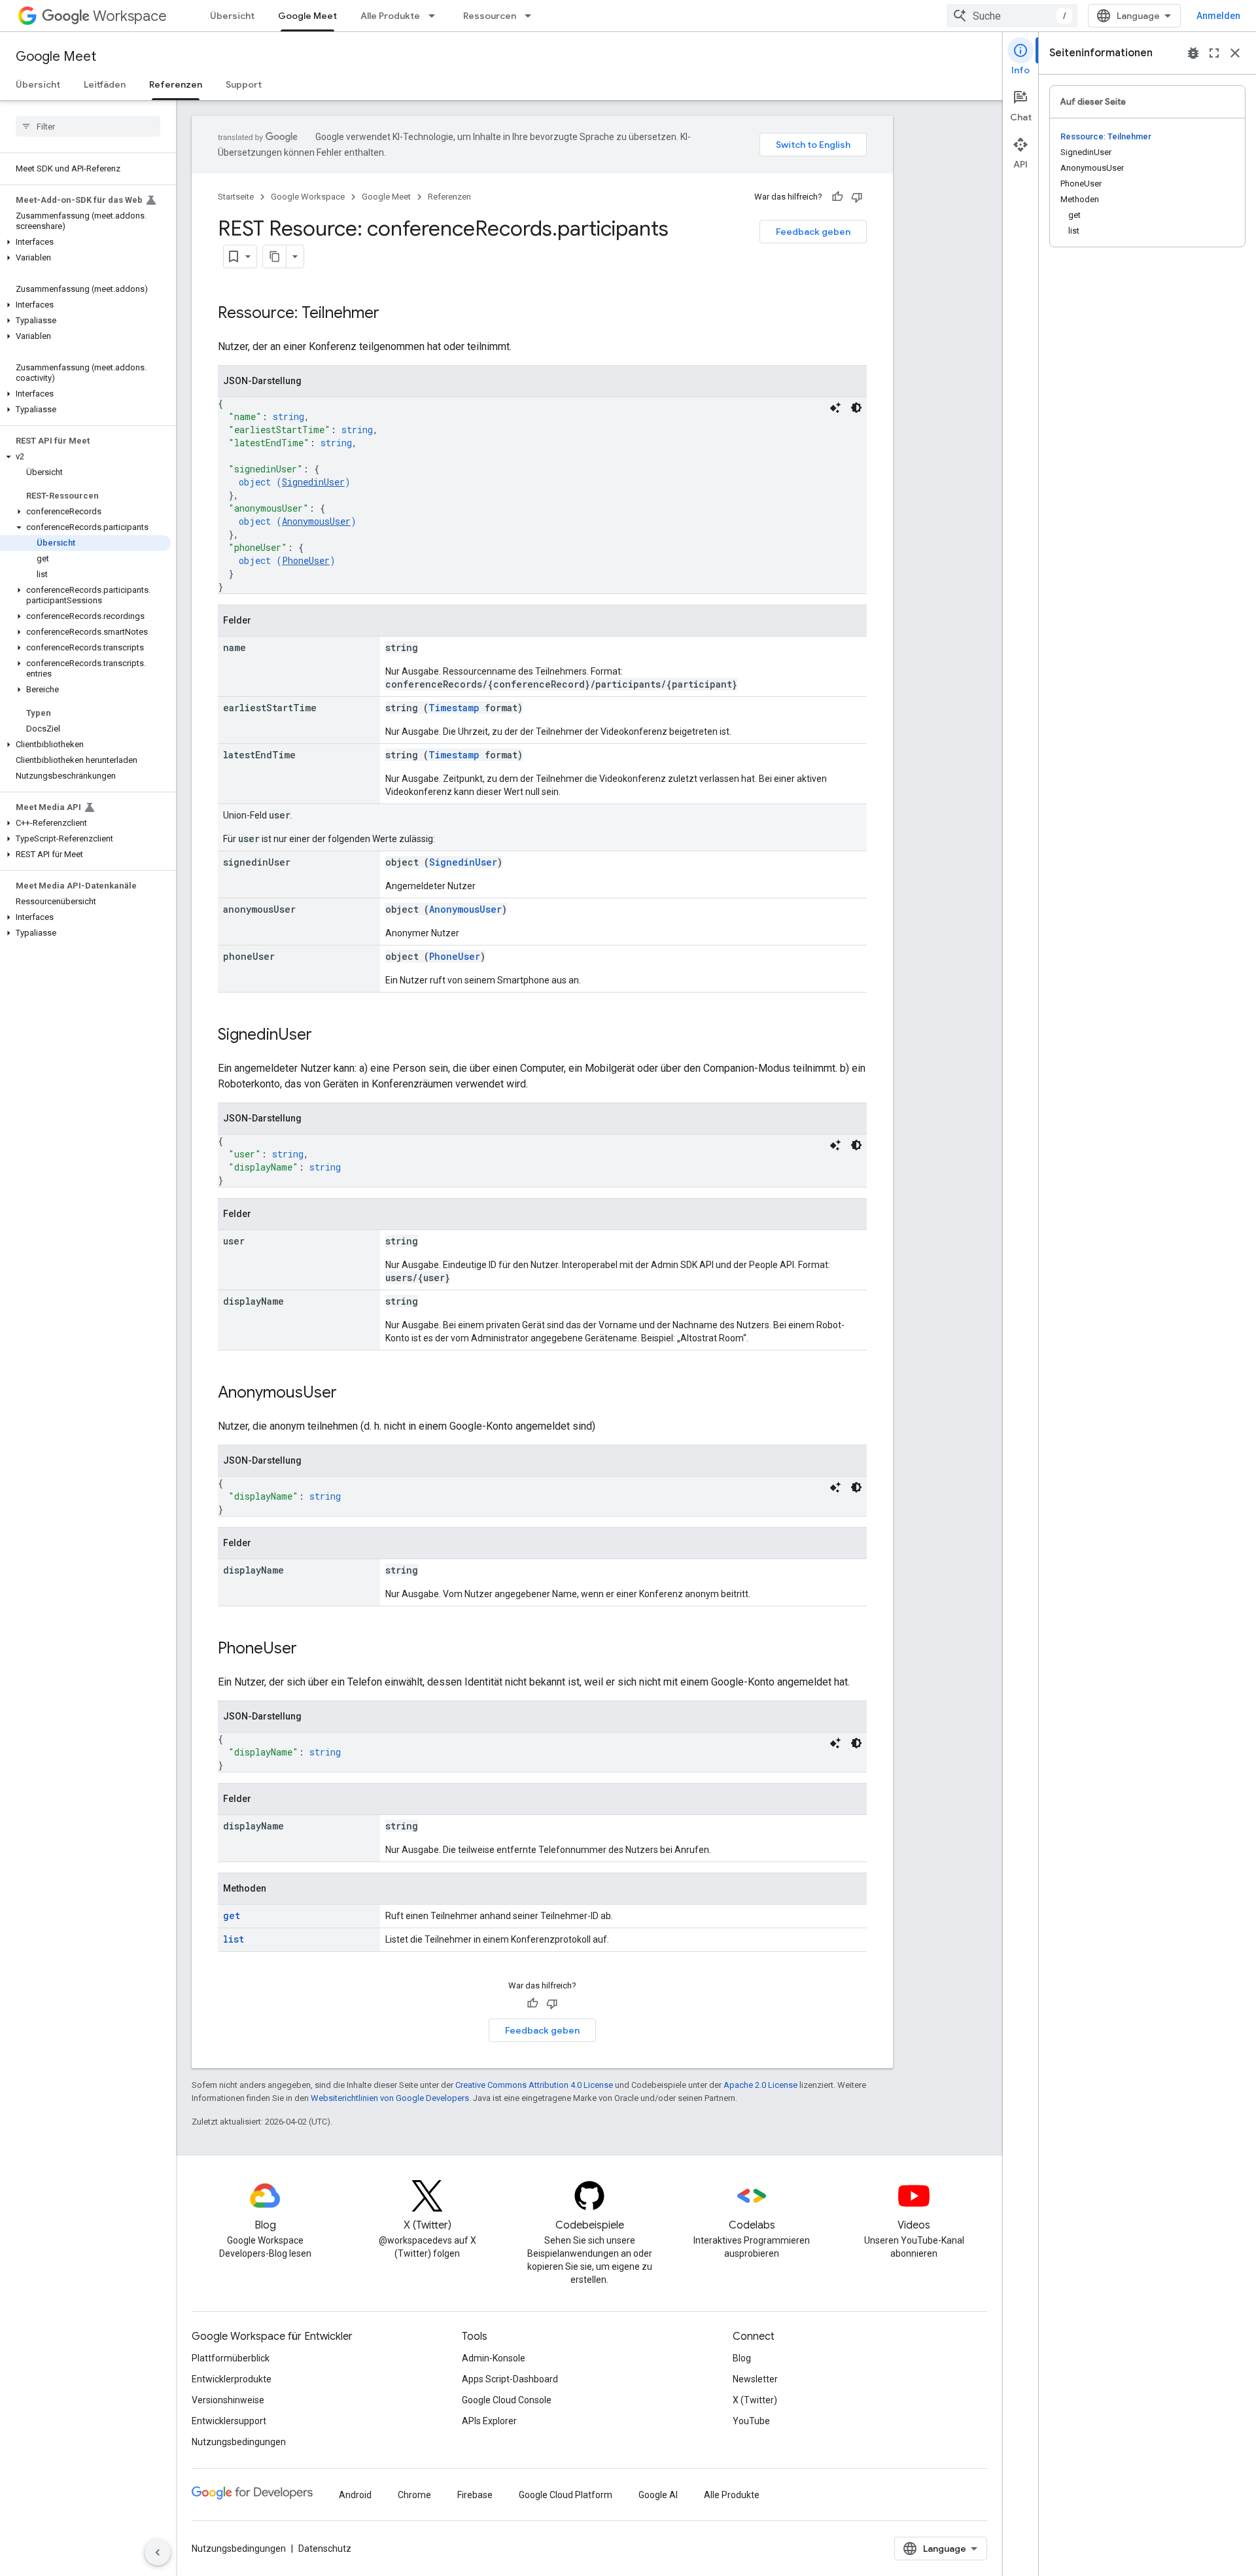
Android (355, 2495)
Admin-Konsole (494, 2358)
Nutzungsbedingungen (239, 2442)
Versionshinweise (228, 2400)
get (232, 1915)
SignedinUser (313, 482)
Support (244, 84)
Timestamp (454, 708)
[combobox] (1012, 16)
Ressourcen (490, 16)
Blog (742, 2358)
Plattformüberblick (231, 2358)
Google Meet (307, 16)
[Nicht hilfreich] (857, 197)
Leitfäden (105, 84)
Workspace (130, 16)
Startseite (236, 197)
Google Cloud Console (507, 2400)
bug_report (1193, 53)
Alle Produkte (390, 16)
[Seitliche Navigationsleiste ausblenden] (158, 2552)
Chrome (414, 2495)
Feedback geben (813, 232)
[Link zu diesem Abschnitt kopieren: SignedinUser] (325, 1036)
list (234, 1939)
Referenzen (176, 84)
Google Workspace (308, 197)
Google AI (658, 2495)
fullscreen (1214, 53)
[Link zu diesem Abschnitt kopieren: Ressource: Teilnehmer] (392, 314)
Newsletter (755, 2379)
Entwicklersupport (229, 2421)
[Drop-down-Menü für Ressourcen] (532, 16)
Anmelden (1218, 16)
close (1235, 53)
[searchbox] (88, 126)
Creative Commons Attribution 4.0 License (534, 2085)
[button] (85, 242)
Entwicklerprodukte (232, 2379)
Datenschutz (325, 2549)
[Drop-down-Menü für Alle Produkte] (436, 16)
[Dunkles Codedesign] (856, 408)
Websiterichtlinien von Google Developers (390, 2098)
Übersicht (232, 16)
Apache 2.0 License (760, 2085)
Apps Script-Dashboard (510, 2379)
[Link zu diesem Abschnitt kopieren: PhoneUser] (310, 1650)
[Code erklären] (835, 408)
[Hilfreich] (837, 197)
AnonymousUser (316, 521)
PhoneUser (306, 560)
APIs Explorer (489, 2421)
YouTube (751, 2421)
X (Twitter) (755, 2400)
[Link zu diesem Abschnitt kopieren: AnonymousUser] (350, 1394)
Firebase (475, 2495)
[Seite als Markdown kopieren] (275, 256)
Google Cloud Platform (566, 2495)
